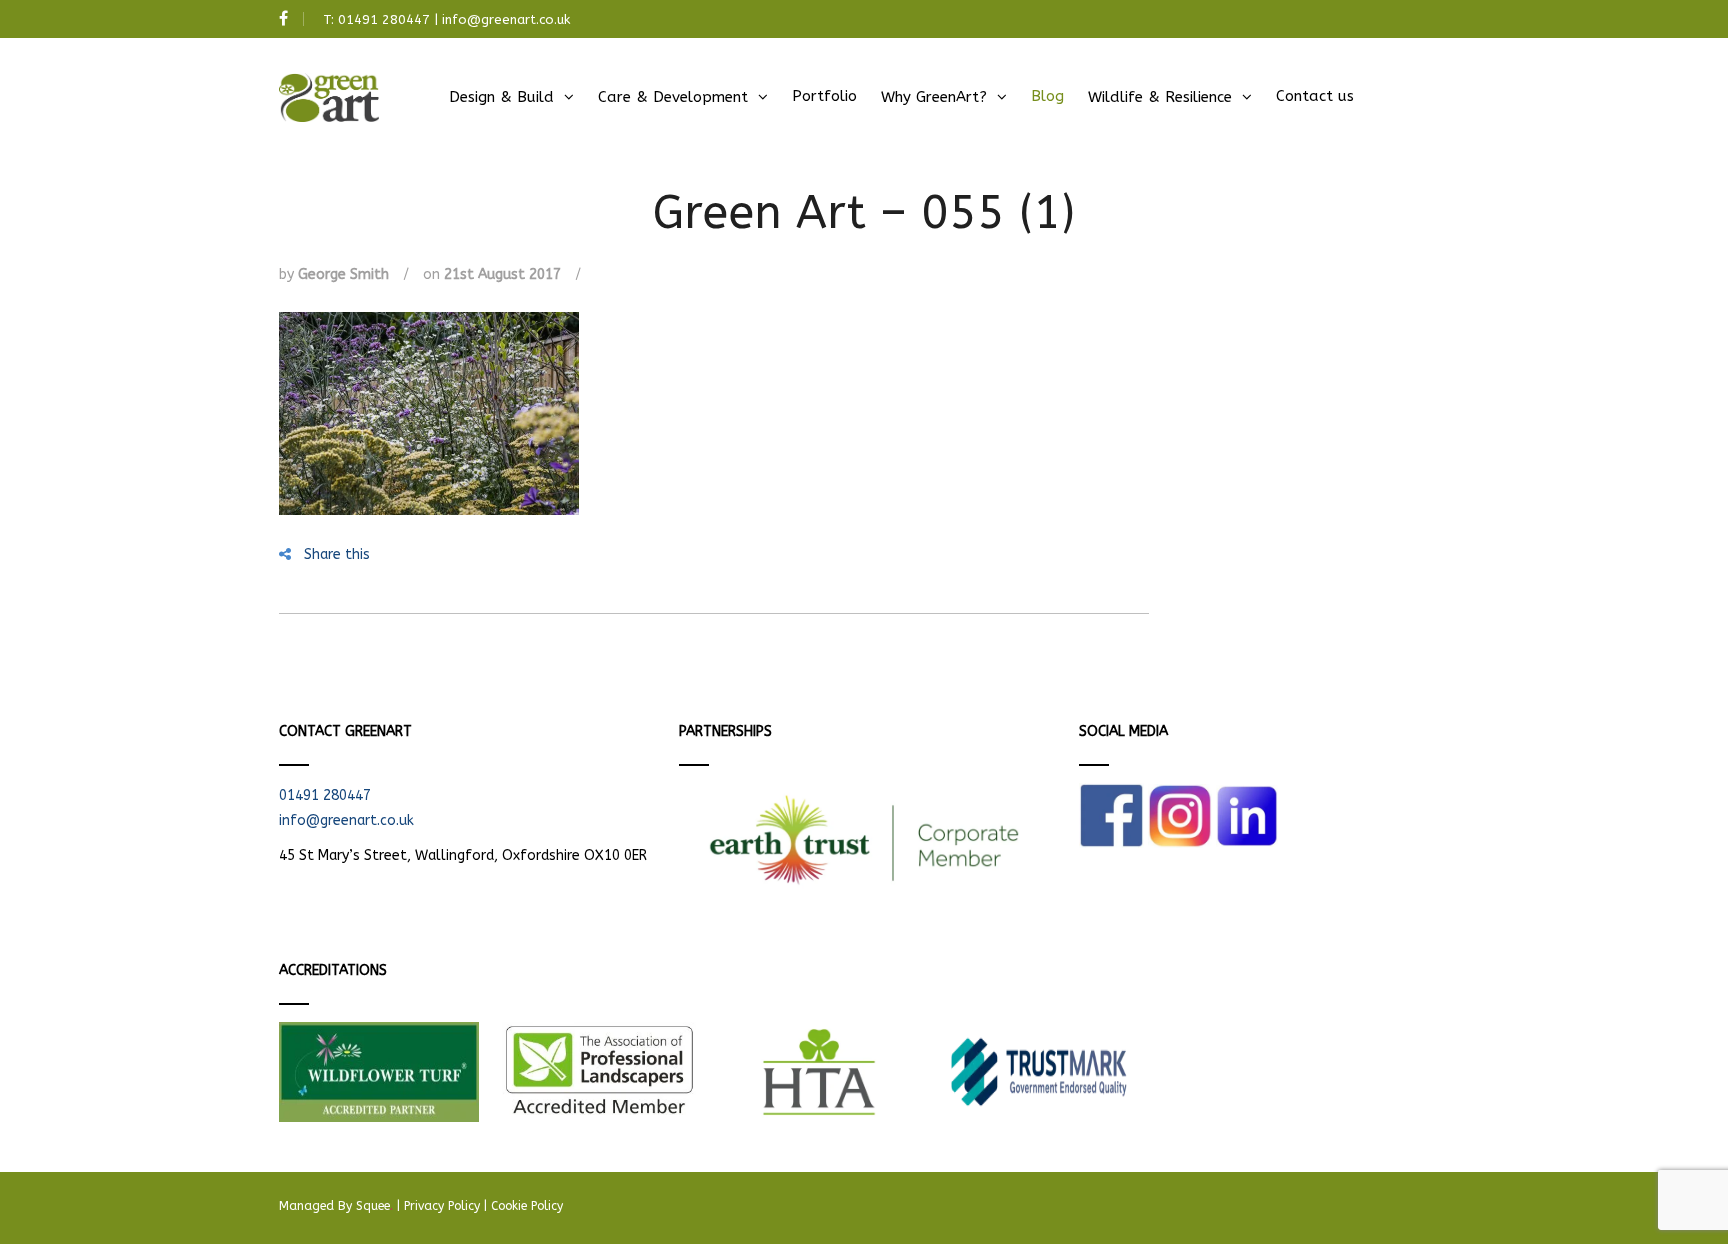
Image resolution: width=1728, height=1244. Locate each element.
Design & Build (501, 97)
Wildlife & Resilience (1160, 97)
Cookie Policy (527, 1206)
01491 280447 (384, 19)
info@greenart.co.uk (506, 19)
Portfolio (824, 96)
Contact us (1315, 96)
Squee (374, 1206)
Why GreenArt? (934, 97)
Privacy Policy (442, 1206)
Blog (1047, 96)
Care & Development (673, 97)
